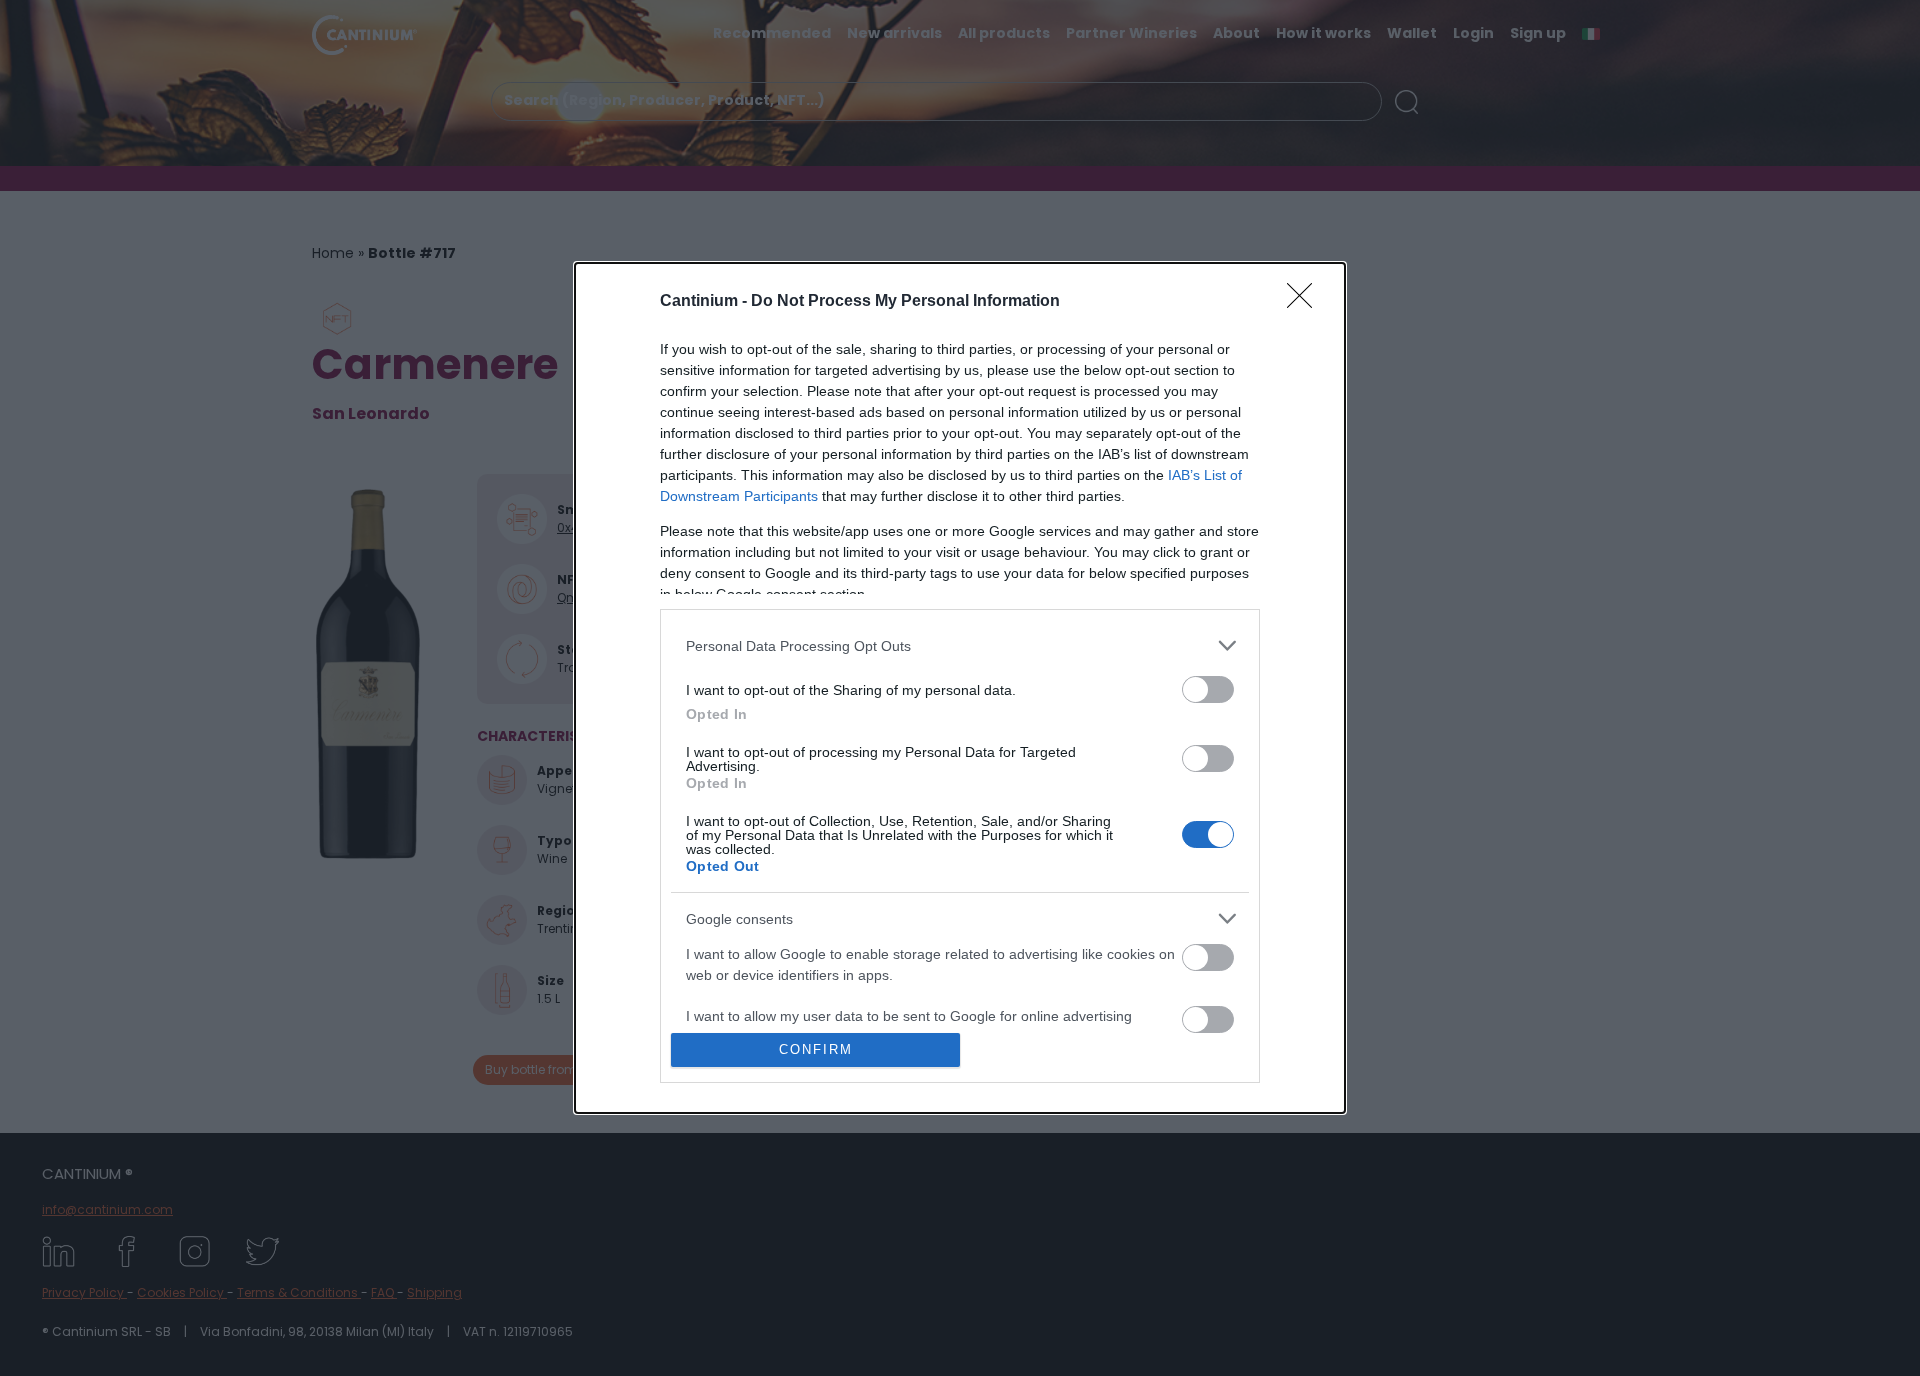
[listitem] (960, 645)
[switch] (1208, 689)
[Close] (1306, 302)
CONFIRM (816, 1049)
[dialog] (960, 688)
